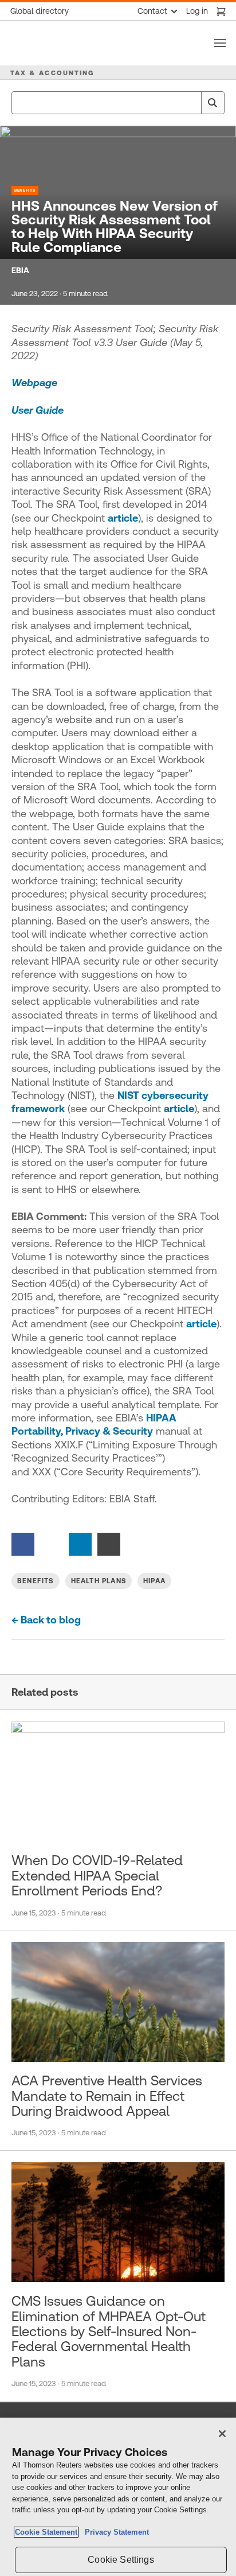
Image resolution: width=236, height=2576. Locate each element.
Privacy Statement (115, 2532)
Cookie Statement (46, 2532)
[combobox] (118, 103)
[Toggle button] (220, 43)
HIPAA (154, 1581)
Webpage (34, 382)
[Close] (222, 2434)
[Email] (109, 1543)
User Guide (38, 410)
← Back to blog (46, 1620)
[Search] (213, 103)
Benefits (25, 190)
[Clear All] (190, 103)
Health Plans (99, 1581)
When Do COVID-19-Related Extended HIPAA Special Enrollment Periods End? (97, 1876)
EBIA (20, 270)
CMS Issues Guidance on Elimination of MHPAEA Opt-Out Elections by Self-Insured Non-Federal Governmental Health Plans (109, 2332)
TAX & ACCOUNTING (52, 73)
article (123, 518)
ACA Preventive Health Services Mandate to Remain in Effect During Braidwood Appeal (107, 2096)
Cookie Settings (121, 2560)
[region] (118, 2497)
